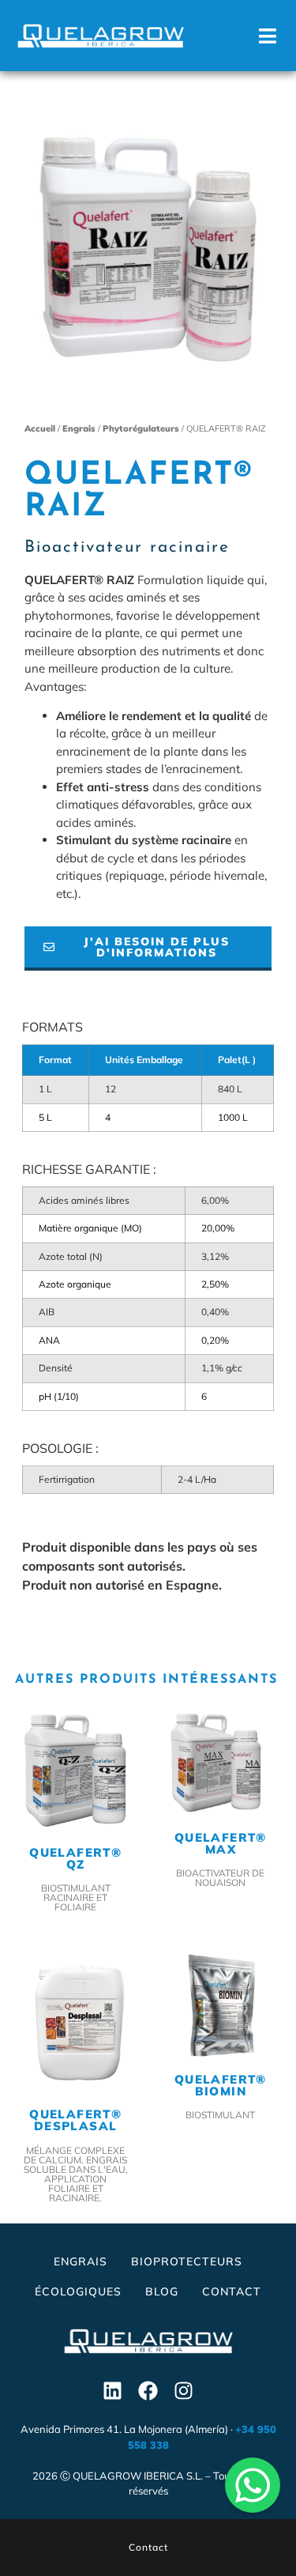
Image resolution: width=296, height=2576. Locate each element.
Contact (232, 2291)
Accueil (40, 428)
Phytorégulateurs (141, 428)
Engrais (79, 428)
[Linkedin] (113, 2390)
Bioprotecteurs (187, 2261)
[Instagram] (184, 2390)
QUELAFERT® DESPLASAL (75, 2120)
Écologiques (78, 2291)
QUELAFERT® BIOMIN (221, 2084)
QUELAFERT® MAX (221, 1843)
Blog (162, 2291)
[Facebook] (148, 2390)
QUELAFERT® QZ (75, 1858)
